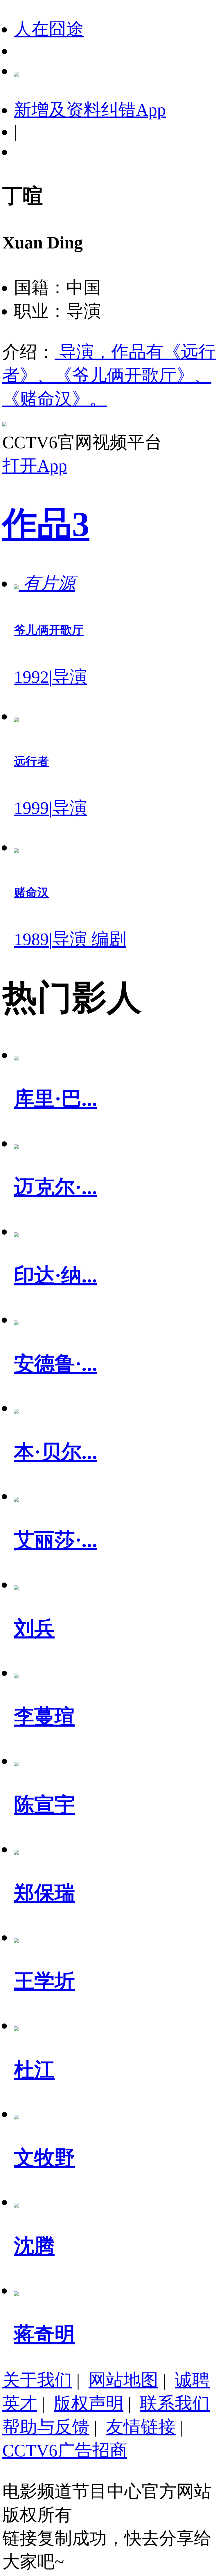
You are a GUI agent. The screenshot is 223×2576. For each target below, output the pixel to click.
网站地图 (123, 2380)
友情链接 (141, 2427)
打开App (35, 466)
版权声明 (89, 2404)
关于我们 (37, 2380)
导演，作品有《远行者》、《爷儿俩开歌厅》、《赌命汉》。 (109, 375)
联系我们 (175, 2404)
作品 (46, 524)
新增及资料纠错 (90, 110)
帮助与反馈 (46, 2427)
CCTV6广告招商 (65, 2450)
